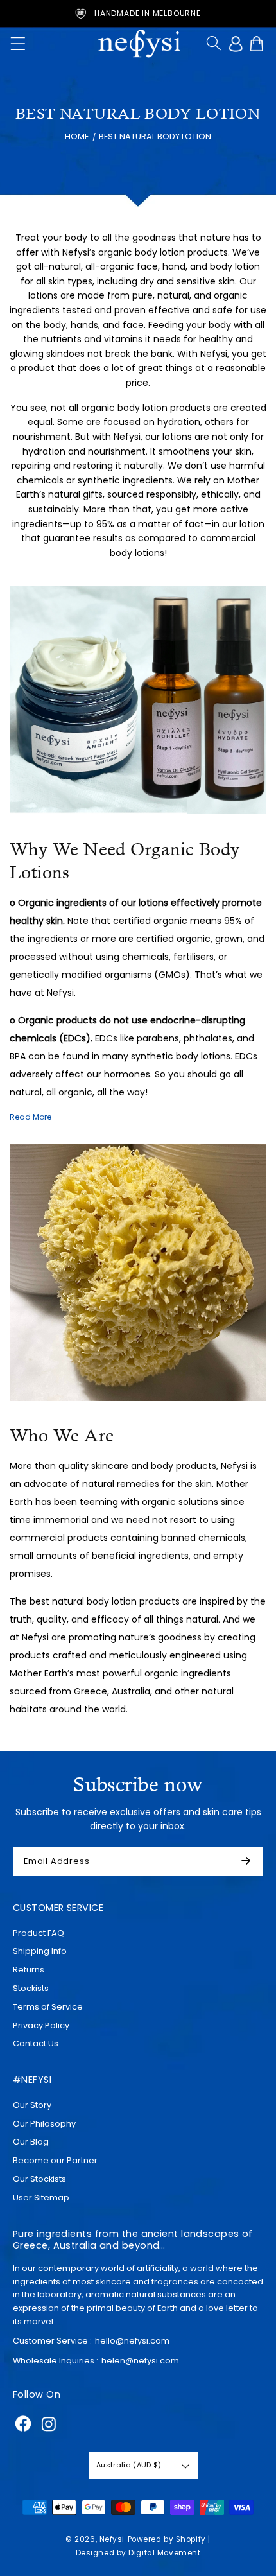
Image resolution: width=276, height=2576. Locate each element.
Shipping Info (40, 1951)
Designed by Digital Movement (138, 2553)
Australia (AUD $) (129, 2465)
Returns (29, 1970)
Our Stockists (39, 2179)
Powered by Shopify (167, 2539)
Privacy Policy (41, 2025)
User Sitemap (41, 2197)
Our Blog (31, 2142)
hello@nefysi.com (132, 2341)
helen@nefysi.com (140, 2361)
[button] (18, 44)
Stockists (31, 1988)
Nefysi (112, 2539)
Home (77, 136)
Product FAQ (39, 1933)
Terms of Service (48, 2007)
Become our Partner (55, 2160)
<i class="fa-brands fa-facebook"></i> (23, 2424)
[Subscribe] (251, 1861)
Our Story (32, 2105)
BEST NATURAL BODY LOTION (155, 136)
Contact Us (36, 2043)
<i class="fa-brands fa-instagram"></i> (49, 2424)
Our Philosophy (44, 2124)
